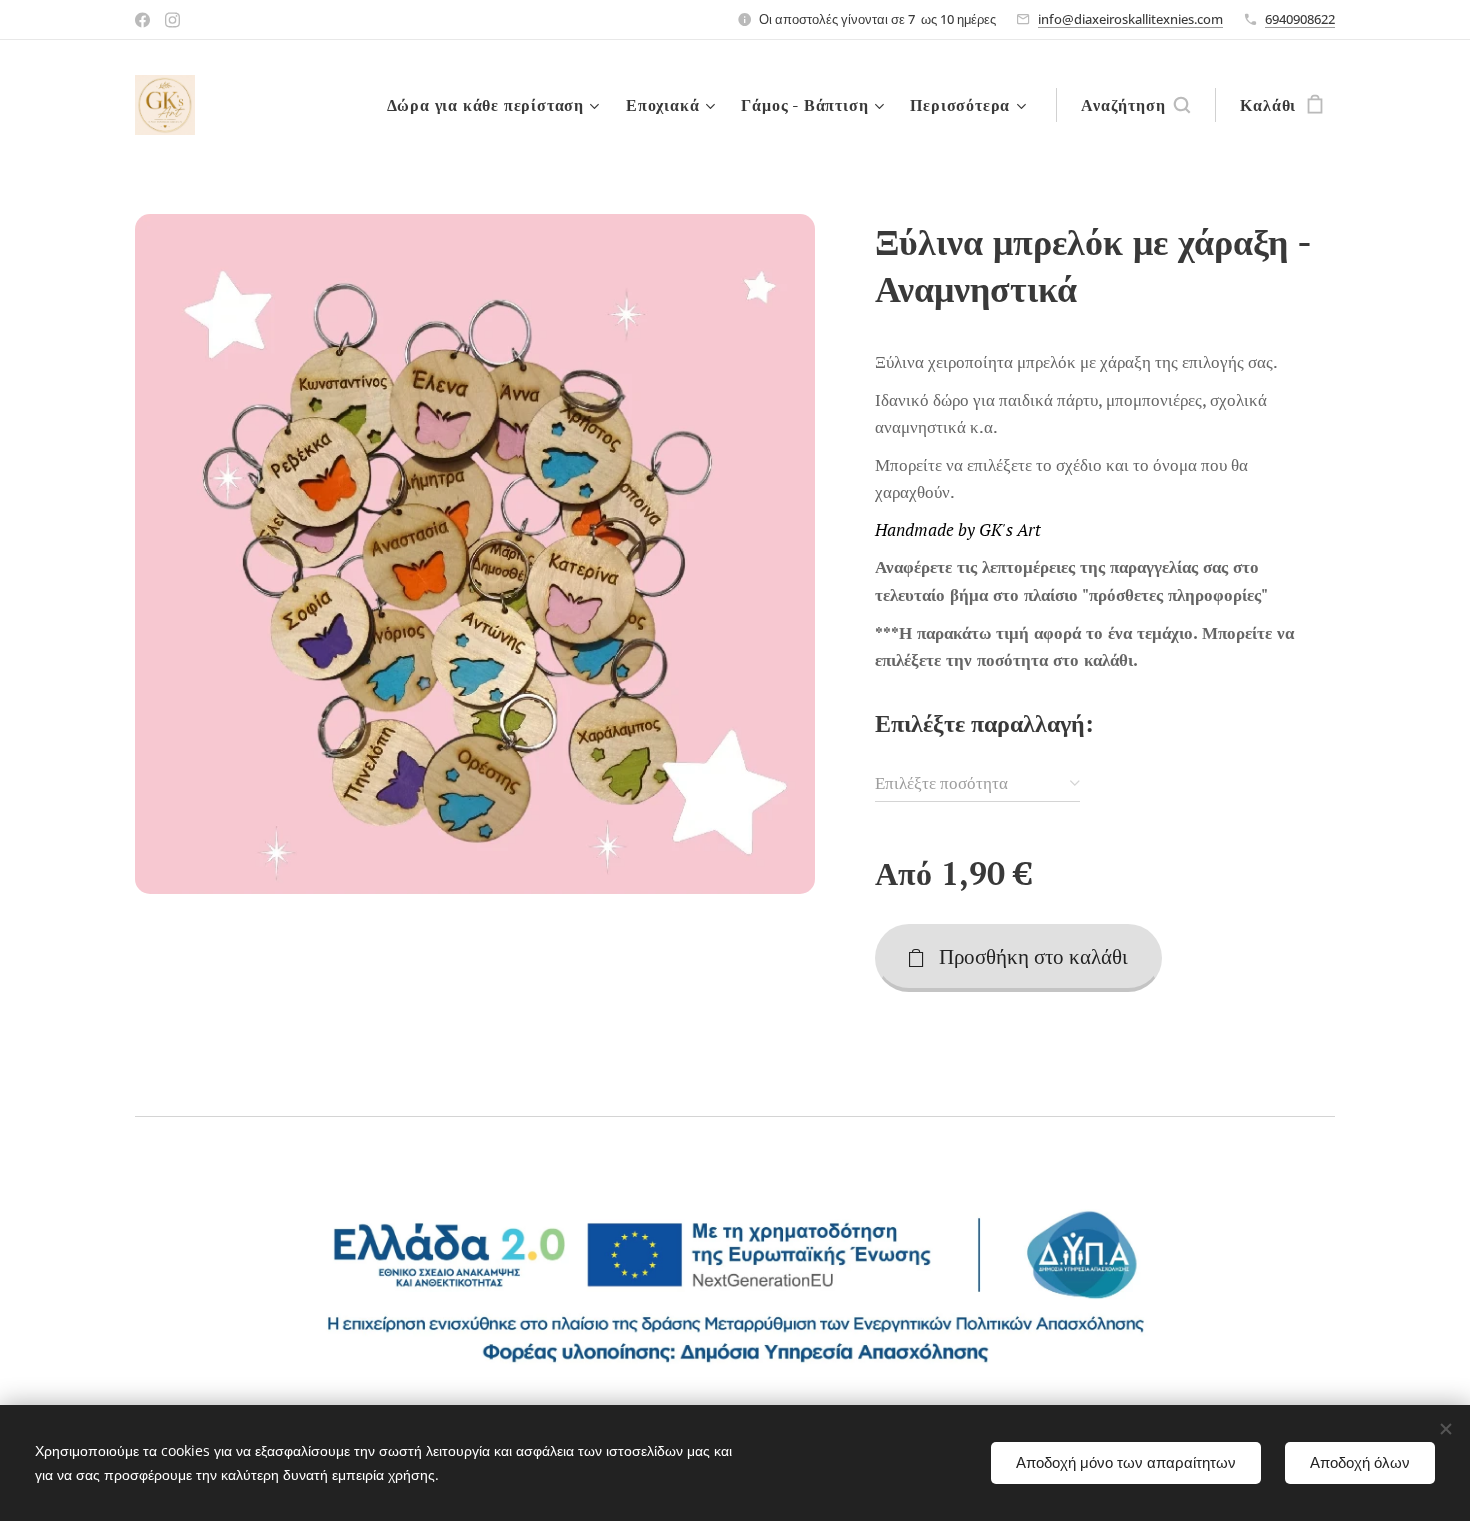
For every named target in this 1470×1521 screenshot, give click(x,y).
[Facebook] (142, 20)
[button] (1135, 105)
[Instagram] (172, 20)
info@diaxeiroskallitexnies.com (1130, 19)
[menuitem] (496, 105)
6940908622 (1300, 19)
